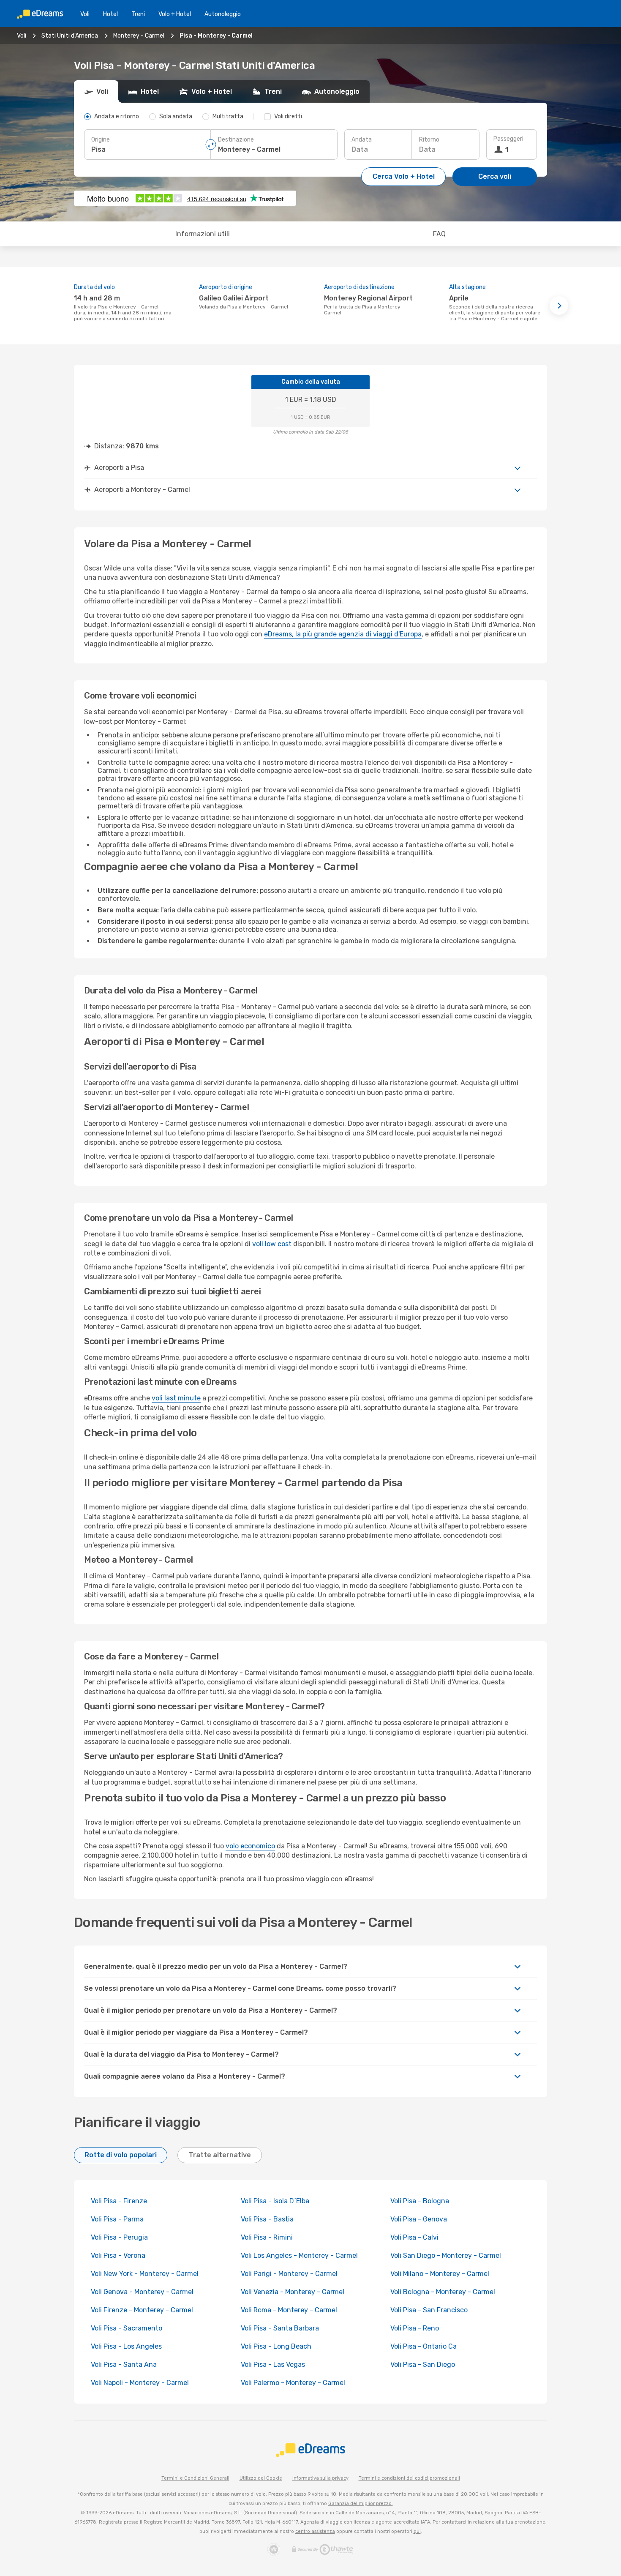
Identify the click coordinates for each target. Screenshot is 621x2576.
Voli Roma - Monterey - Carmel (289, 2310)
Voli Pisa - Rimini (267, 2237)
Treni (138, 14)
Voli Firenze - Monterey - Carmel (142, 2310)
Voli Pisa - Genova (419, 2219)
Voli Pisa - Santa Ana (124, 2365)
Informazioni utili (203, 234)
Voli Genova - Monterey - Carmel (142, 2292)
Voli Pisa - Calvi (414, 2237)
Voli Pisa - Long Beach (276, 2346)
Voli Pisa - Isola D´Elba (275, 2201)
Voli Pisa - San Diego (423, 2365)
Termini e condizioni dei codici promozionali (409, 2478)
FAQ (439, 234)
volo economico (250, 1846)
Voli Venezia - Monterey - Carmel (293, 2292)
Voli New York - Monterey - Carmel (145, 2274)
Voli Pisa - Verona (118, 2255)
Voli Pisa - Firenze (119, 2201)
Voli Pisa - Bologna (420, 2201)
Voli (85, 14)
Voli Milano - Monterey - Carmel (440, 2274)
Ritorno (429, 140)
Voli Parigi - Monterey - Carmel (289, 2274)
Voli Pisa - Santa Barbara (280, 2328)
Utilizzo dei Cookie (261, 2478)
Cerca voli (495, 176)
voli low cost (272, 1244)
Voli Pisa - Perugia (119, 2237)
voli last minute (176, 1398)
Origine (101, 140)
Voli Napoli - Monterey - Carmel (140, 2383)
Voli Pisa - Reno (415, 2328)
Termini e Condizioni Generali (195, 2478)
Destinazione (236, 140)
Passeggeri (508, 139)
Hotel (110, 14)
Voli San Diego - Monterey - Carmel (446, 2255)
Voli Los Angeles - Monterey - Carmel (299, 2255)
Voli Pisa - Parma (117, 2219)
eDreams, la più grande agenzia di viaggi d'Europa (343, 634)
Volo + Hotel (175, 14)
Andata (362, 140)
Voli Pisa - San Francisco (429, 2310)
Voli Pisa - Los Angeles (126, 2346)
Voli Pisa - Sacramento (127, 2328)
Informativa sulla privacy (320, 2478)
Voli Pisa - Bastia (267, 2219)
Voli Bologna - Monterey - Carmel (443, 2292)
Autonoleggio (223, 14)
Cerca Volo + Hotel (404, 176)
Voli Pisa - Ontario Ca (424, 2346)
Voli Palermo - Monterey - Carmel (293, 2383)
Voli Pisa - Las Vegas (273, 2365)
